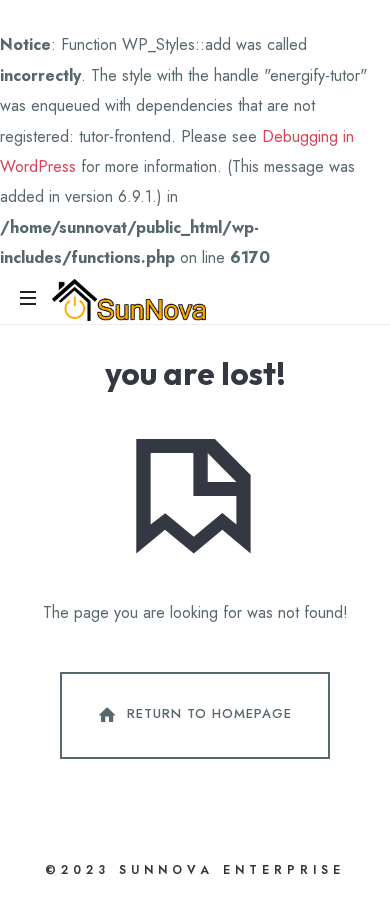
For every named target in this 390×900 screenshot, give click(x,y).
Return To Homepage (209, 713)
